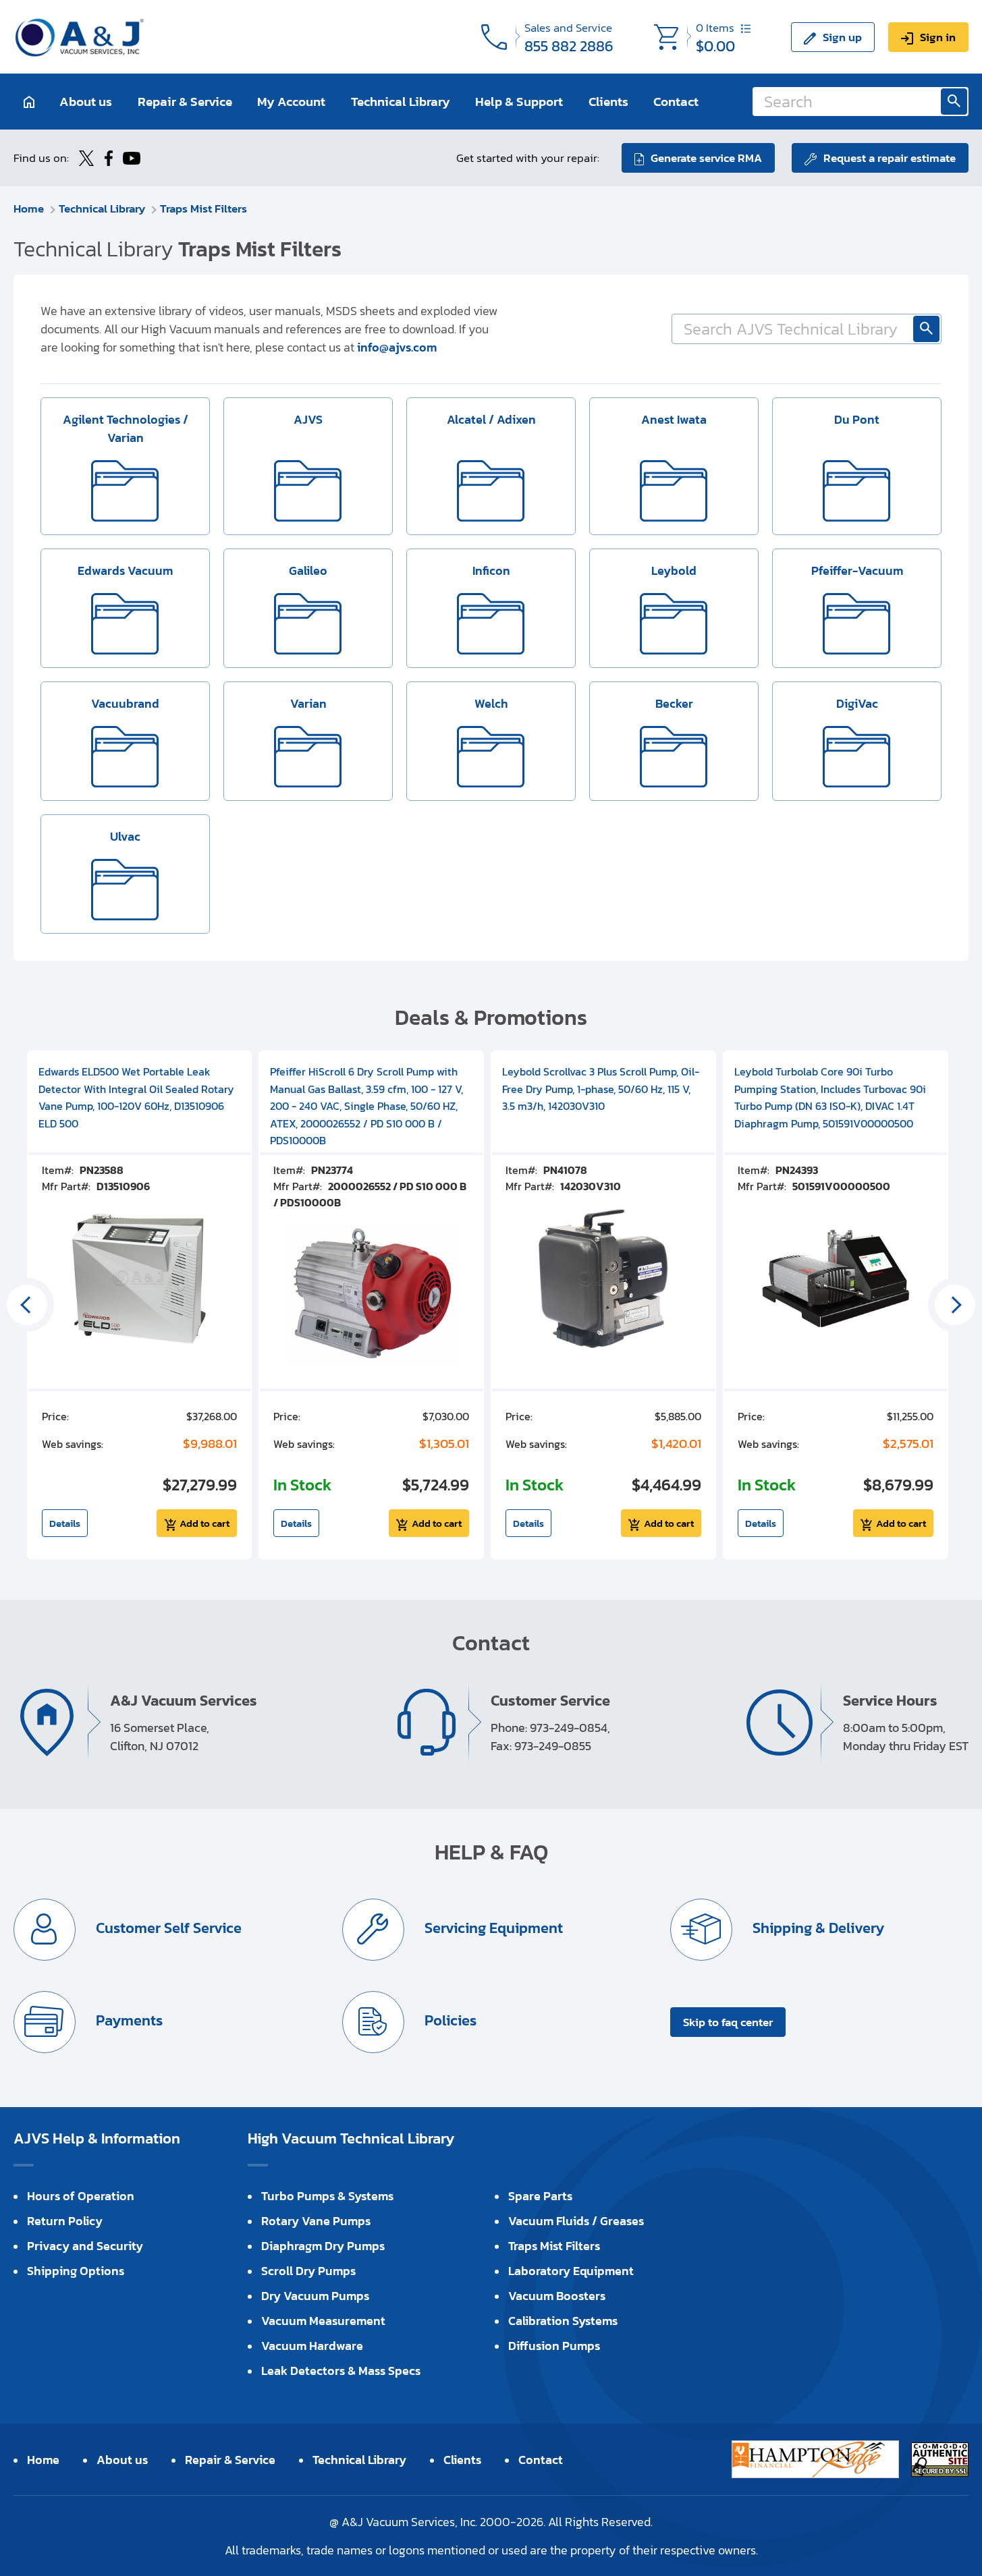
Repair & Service (185, 102)
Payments (128, 2020)
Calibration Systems (563, 2321)
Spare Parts (540, 2196)
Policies (449, 2020)
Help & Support (519, 102)
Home (29, 208)
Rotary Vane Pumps (316, 2221)
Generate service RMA (706, 158)
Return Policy (65, 2221)
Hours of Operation (81, 2196)
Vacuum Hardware (312, 2346)
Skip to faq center (728, 2022)
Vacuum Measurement (323, 2321)
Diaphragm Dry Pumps (323, 2246)
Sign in (938, 36)
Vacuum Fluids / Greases (576, 2221)
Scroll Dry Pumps (308, 2271)
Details (65, 1523)
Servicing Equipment (492, 1928)
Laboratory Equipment (571, 2271)
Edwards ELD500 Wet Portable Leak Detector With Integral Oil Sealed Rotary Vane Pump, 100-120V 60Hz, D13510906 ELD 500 (136, 1097)
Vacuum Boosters (557, 2296)
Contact (676, 102)
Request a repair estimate (890, 158)
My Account (291, 102)
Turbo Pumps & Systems (327, 2196)
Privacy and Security (85, 2246)
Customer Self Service (167, 1928)
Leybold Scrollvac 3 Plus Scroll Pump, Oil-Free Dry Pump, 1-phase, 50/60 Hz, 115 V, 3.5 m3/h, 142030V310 (601, 1089)
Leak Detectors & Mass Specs (341, 2371)
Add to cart (204, 1523)
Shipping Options (76, 2271)
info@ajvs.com (397, 347)
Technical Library (401, 102)
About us (86, 102)
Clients (608, 102)
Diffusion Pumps (554, 2346)
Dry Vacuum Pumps (315, 2296)
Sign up (842, 36)
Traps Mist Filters (203, 208)
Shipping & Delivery (817, 1928)
